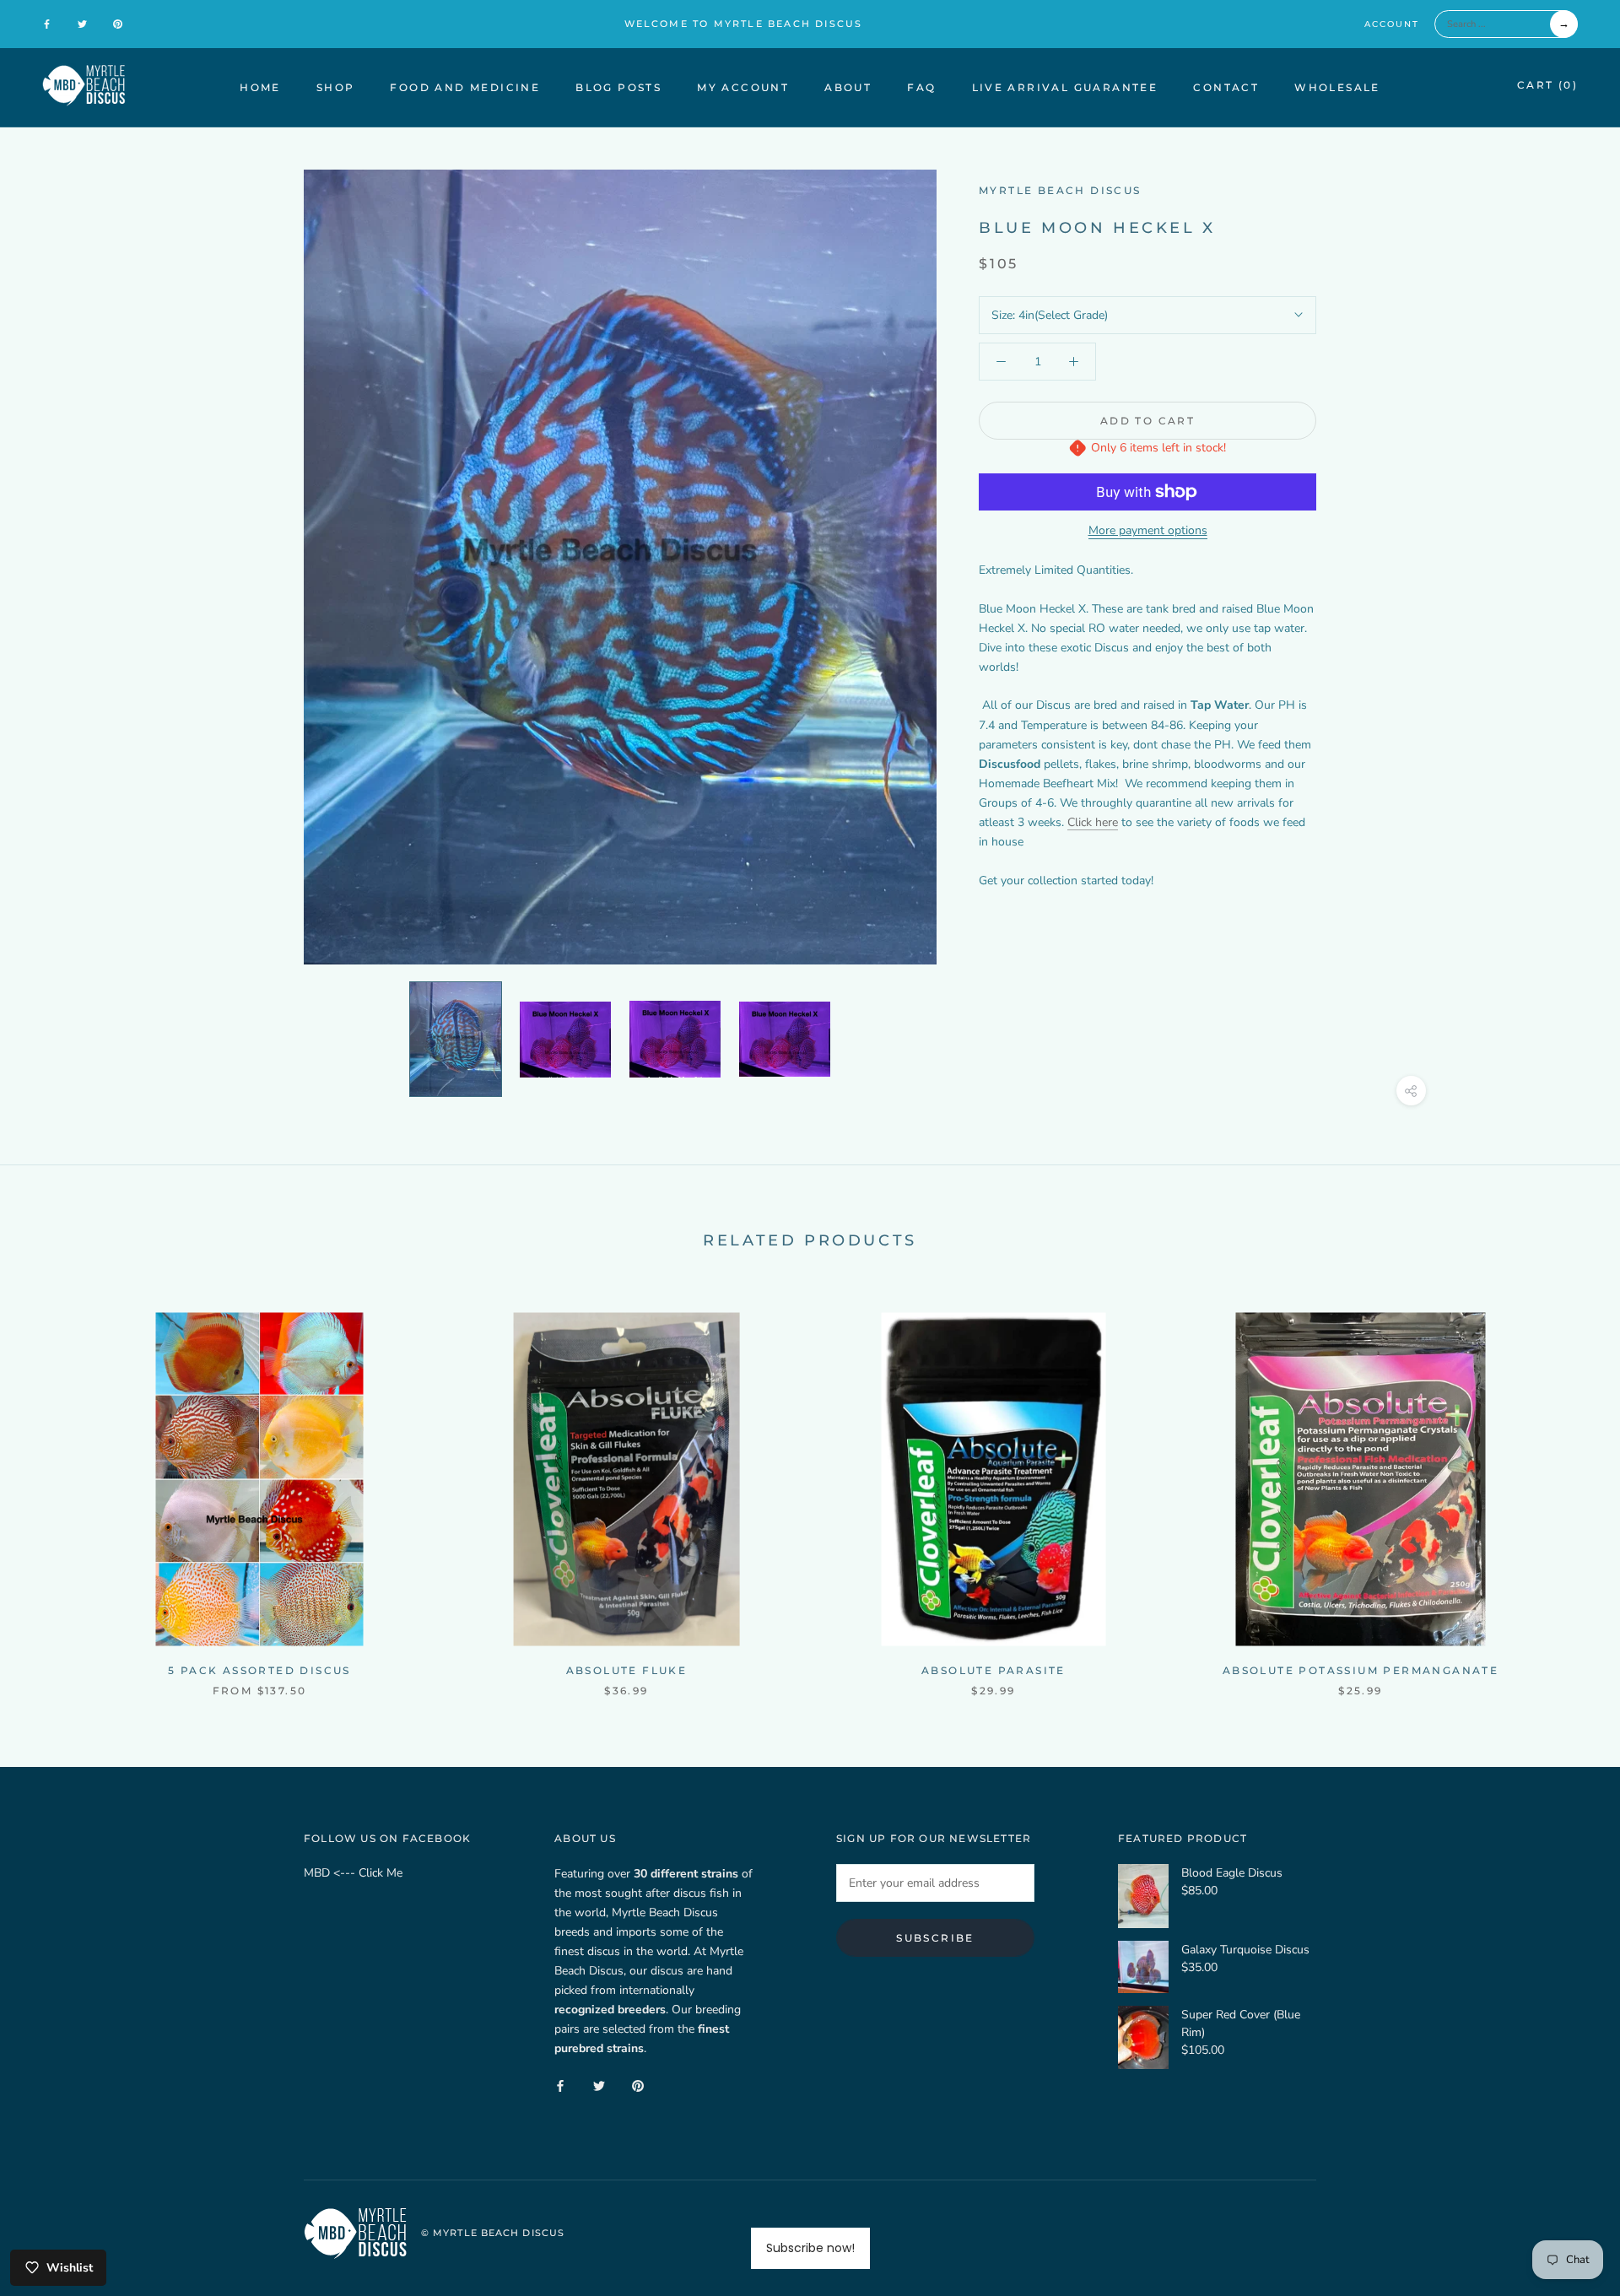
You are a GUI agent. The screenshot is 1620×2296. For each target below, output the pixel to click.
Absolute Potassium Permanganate (1361, 1670)
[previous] (53, 1486)
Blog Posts (618, 87)
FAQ (921, 87)
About (848, 87)
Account (1392, 24)
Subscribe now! (810, 2248)
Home (260, 87)
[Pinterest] (118, 24)
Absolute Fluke (627, 1670)
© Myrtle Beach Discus (493, 2233)
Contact (1226, 87)
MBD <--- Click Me (353, 1873)
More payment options (1148, 530)
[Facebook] (47, 24)
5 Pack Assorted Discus (259, 1670)
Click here (1093, 822)
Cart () (1547, 85)
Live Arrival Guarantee (1065, 87)
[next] (1567, 1486)
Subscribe (935, 1938)
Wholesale (1337, 87)
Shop (336, 87)
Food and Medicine (465, 87)
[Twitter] (82, 24)
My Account (743, 87)
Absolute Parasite (994, 1670)
